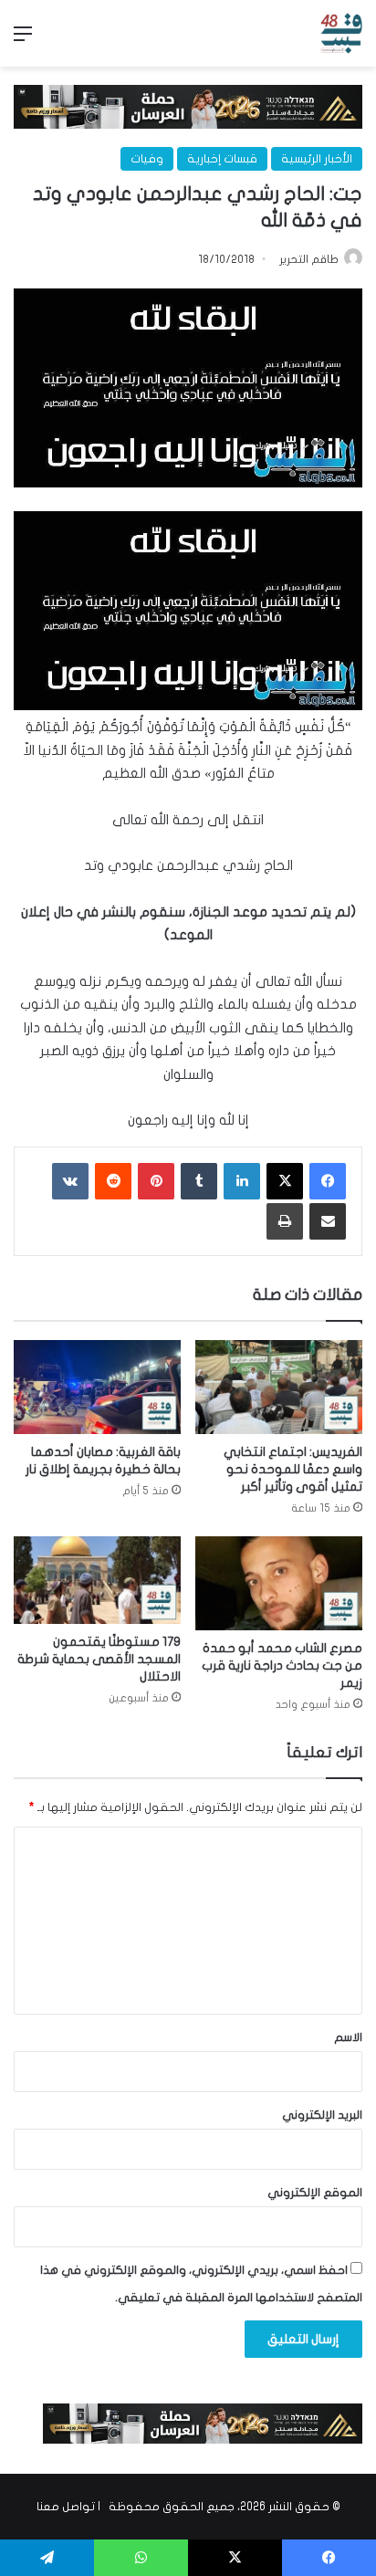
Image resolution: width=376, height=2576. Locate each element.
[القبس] (341, 33)
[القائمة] (23, 41)
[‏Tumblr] (199, 1181)
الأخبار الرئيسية (317, 159)
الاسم (348, 2037)
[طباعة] (285, 1221)
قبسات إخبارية (222, 159)
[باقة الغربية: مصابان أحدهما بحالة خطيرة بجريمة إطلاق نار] (97, 1387)
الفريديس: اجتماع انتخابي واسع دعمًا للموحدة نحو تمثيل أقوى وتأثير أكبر (293, 1469)
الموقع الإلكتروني (315, 2193)
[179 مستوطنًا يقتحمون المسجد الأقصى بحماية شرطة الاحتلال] (97, 1580)
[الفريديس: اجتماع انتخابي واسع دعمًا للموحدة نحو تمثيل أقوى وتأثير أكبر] (279, 1387)
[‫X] (285, 1181)
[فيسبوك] (328, 1181)
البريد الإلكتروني (322, 2115)
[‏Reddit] (113, 1181)
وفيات (147, 159)
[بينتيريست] (156, 1181)
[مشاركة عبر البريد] (328, 1221)
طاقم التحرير (309, 259)
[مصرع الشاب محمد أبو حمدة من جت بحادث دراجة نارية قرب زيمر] (279, 1583)
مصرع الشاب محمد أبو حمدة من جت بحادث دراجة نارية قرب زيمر (282, 1665)
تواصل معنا (66, 2507)
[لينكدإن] (242, 1181)
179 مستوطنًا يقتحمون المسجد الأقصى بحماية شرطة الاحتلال (99, 1659)
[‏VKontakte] (70, 1181)
